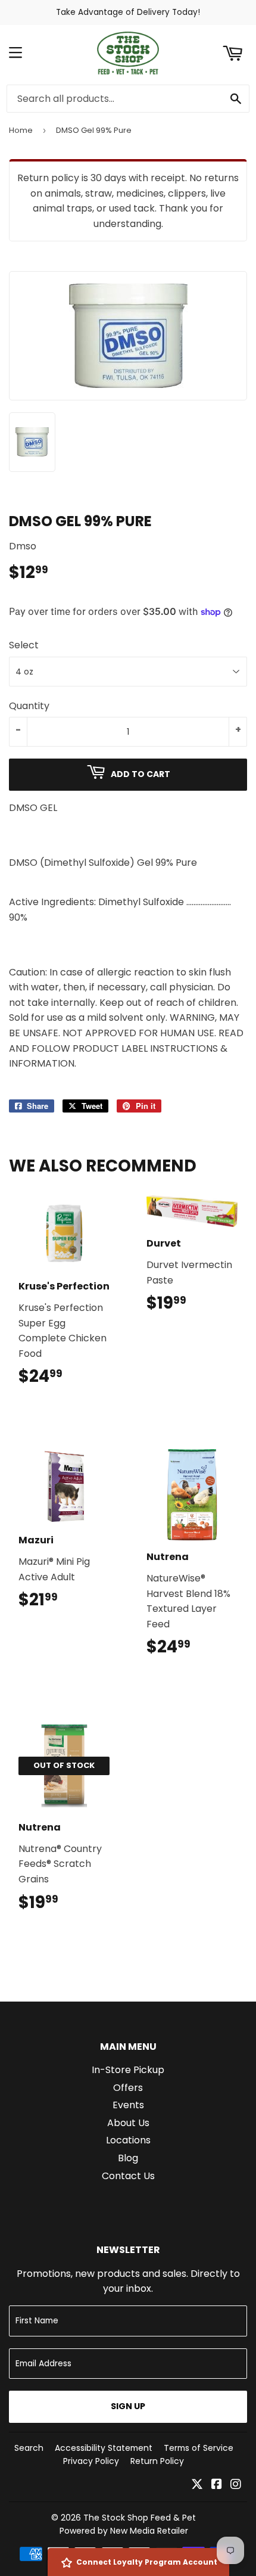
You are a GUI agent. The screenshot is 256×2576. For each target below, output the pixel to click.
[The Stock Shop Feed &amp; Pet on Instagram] (236, 2485)
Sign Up (128, 2406)
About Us (128, 2123)
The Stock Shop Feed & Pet (140, 2518)
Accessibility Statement (104, 2448)
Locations (128, 2140)
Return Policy (157, 2461)
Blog (128, 2158)
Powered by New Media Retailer (124, 2531)
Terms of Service (199, 2448)
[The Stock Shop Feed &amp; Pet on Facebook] (217, 2485)
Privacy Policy (91, 2461)
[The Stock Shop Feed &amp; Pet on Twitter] (197, 2485)
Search (29, 2448)
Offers (128, 2088)
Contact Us (128, 2176)
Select (24, 645)
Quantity (29, 706)
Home (21, 130)
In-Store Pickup (128, 2070)
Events (128, 2105)
